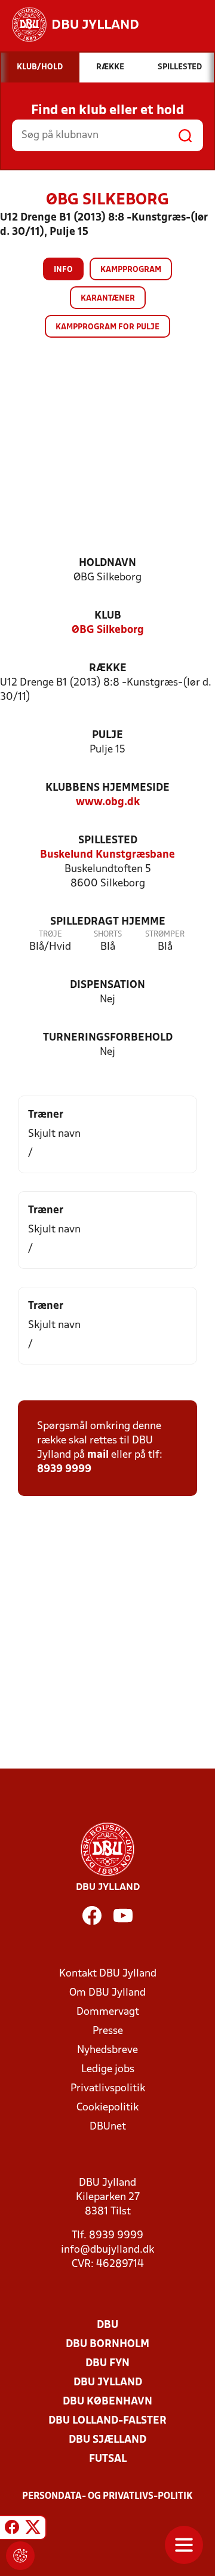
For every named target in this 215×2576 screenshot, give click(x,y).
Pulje (107, 735)
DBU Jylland (108, 2383)
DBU (107, 2325)
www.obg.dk (108, 802)
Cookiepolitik (107, 2108)
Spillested (108, 841)
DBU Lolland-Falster (107, 2421)
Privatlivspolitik (108, 2089)
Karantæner (108, 299)
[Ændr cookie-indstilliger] (20, 2556)
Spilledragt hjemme (108, 922)
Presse (108, 2031)
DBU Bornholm (107, 2344)
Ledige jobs (108, 2069)
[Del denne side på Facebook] (12, 2529)
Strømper (165, 934)
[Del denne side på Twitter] (33, 2529)
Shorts (108, 934)
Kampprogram (131, 270)
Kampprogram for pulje (107, 327)
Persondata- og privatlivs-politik (107, 2497)
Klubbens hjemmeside (107, 788)
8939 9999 (64, 1469)
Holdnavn (107, 563)
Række (108, 669)
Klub (108, 616)
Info (63, 270)
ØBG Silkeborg (108, 630)
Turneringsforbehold (108, 1038)
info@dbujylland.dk (107, 2250)
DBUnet (108, 2127)
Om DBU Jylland (107, 1993)
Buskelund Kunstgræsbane (107, 855)
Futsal (108, 2459)
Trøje (50, 934)
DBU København (107, 2402)
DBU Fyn (107, 2364)
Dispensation (107, 985)
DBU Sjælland (107, 2440)
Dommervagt (108, 2012)
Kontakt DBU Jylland (108, 1974)
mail (98, 1455)
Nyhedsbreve (107, 2050)
